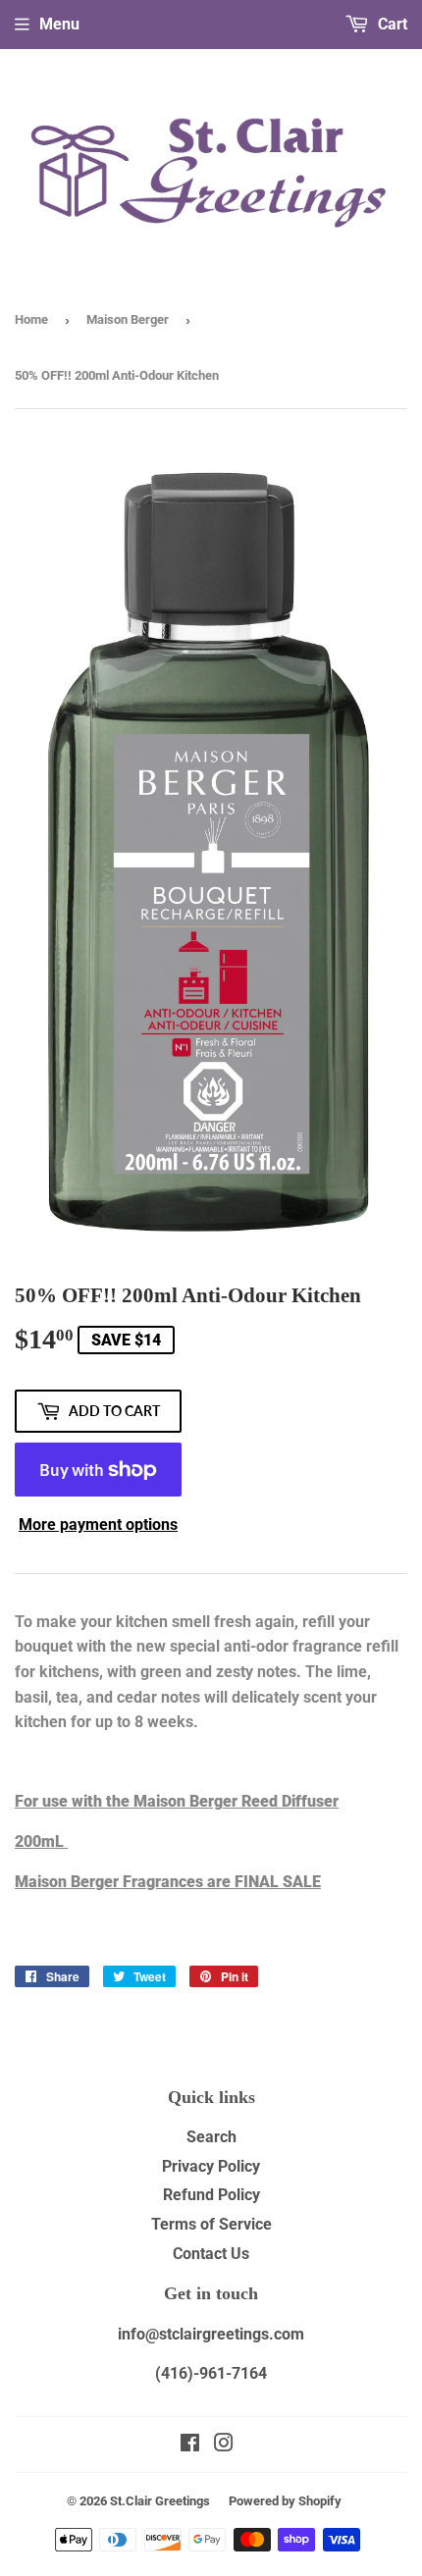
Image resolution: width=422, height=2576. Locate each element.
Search (211, 2137)
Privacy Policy (211, 2166)
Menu (59, 24)
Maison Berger (128, 319)
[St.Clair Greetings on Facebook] (190, 2445)
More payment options (98, 1525)
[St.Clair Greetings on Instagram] (224, 2445)
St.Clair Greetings (160, 2501)
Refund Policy (211, 2195)
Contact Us (211, 2254)
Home (31, 319)
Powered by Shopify (285, 2501)
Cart (391, 24)
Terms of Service (211, 2224)
